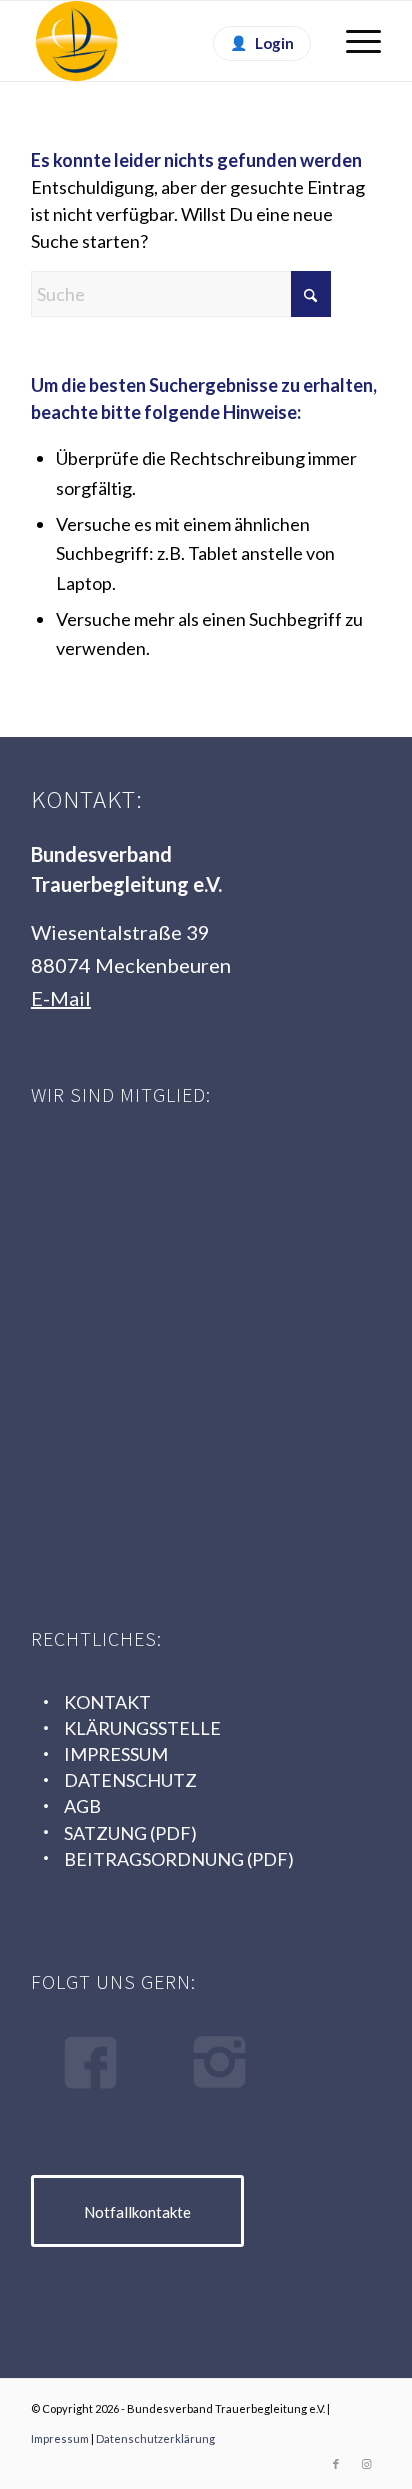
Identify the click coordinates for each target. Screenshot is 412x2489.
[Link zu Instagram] (366, 2464)
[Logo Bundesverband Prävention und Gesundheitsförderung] (181, 1339)
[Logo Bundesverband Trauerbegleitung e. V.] (171, 41)
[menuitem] (353, 41)
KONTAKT (107, 1702)
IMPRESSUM (116, 1754)
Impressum (60, 2438)
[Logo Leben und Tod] (181, 1191)
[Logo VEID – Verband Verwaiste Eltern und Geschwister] (181, 1487)
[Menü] (353, 41)
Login (274, 43)
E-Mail (61, 998)
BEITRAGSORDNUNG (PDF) (179, 1859)
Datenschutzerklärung (155, 2438)
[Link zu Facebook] (336, 2464)
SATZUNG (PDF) (130, 1833)
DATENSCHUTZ (130, 1780)
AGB (82, 1806)
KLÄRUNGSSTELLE (142, 1728)
